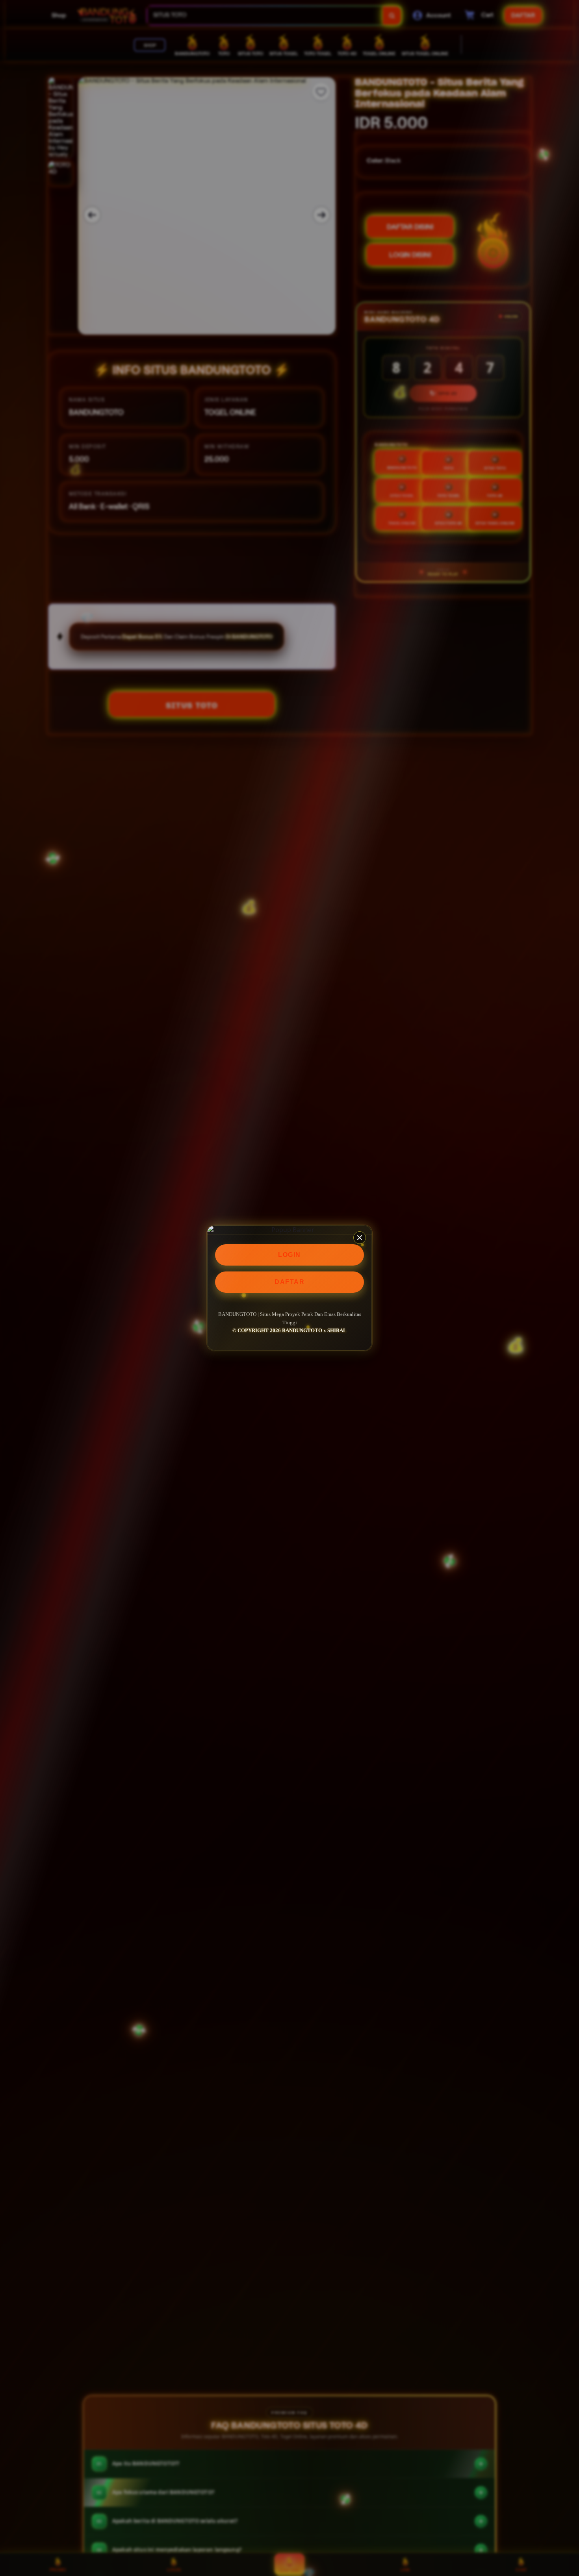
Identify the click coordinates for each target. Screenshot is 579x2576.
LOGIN (289, 1255)
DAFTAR (289, 1282)
